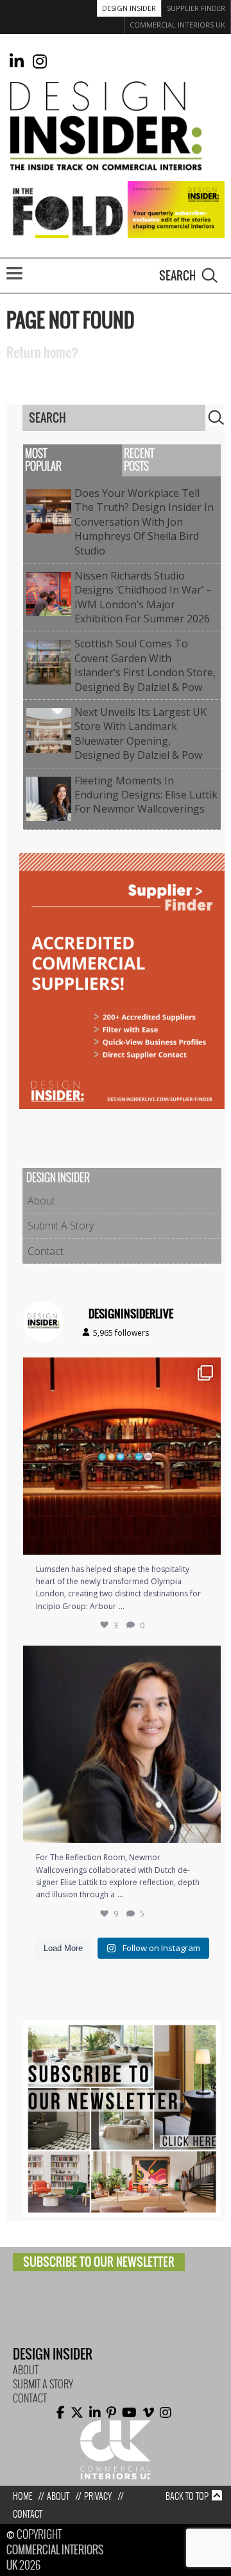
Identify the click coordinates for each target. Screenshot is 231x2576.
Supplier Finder (196, 8)
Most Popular (43, 460)
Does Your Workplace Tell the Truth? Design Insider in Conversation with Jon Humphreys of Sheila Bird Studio (144, 522)
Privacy (98, 2496)
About (41, 1201)
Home (22, 2496)
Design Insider (129, 8)
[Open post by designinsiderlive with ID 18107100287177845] (122, 1456)
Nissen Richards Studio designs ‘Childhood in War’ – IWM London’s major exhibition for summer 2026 (145, 597)
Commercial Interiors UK (177, 25)
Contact (46, 1251)
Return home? (42, 353)
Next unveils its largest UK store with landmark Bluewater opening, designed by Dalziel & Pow (141, 733)
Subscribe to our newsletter (99, 2262)
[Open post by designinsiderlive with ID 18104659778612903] (122, 1744)
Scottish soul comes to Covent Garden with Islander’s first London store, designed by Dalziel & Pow (145, 665)
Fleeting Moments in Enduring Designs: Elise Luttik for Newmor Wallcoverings (146, 795)
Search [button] (210, 275)
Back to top (187, 2496)
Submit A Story (61, 1226)
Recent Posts (139, 460)
